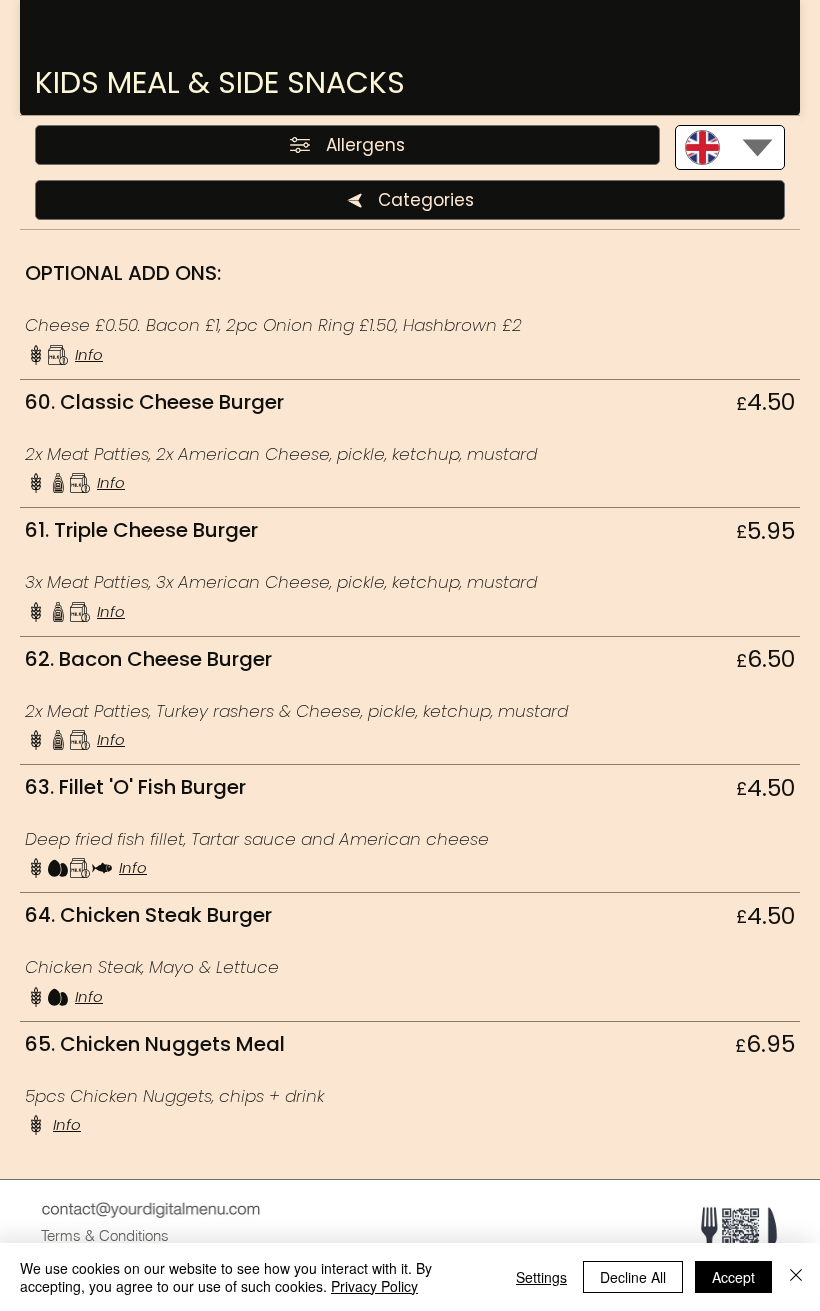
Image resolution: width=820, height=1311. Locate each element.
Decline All (633, 1277)
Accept (733, 1277)
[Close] (796, 1277)
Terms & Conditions (105, 1235)
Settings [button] (541, 1277)
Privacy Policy (374, 1286)
